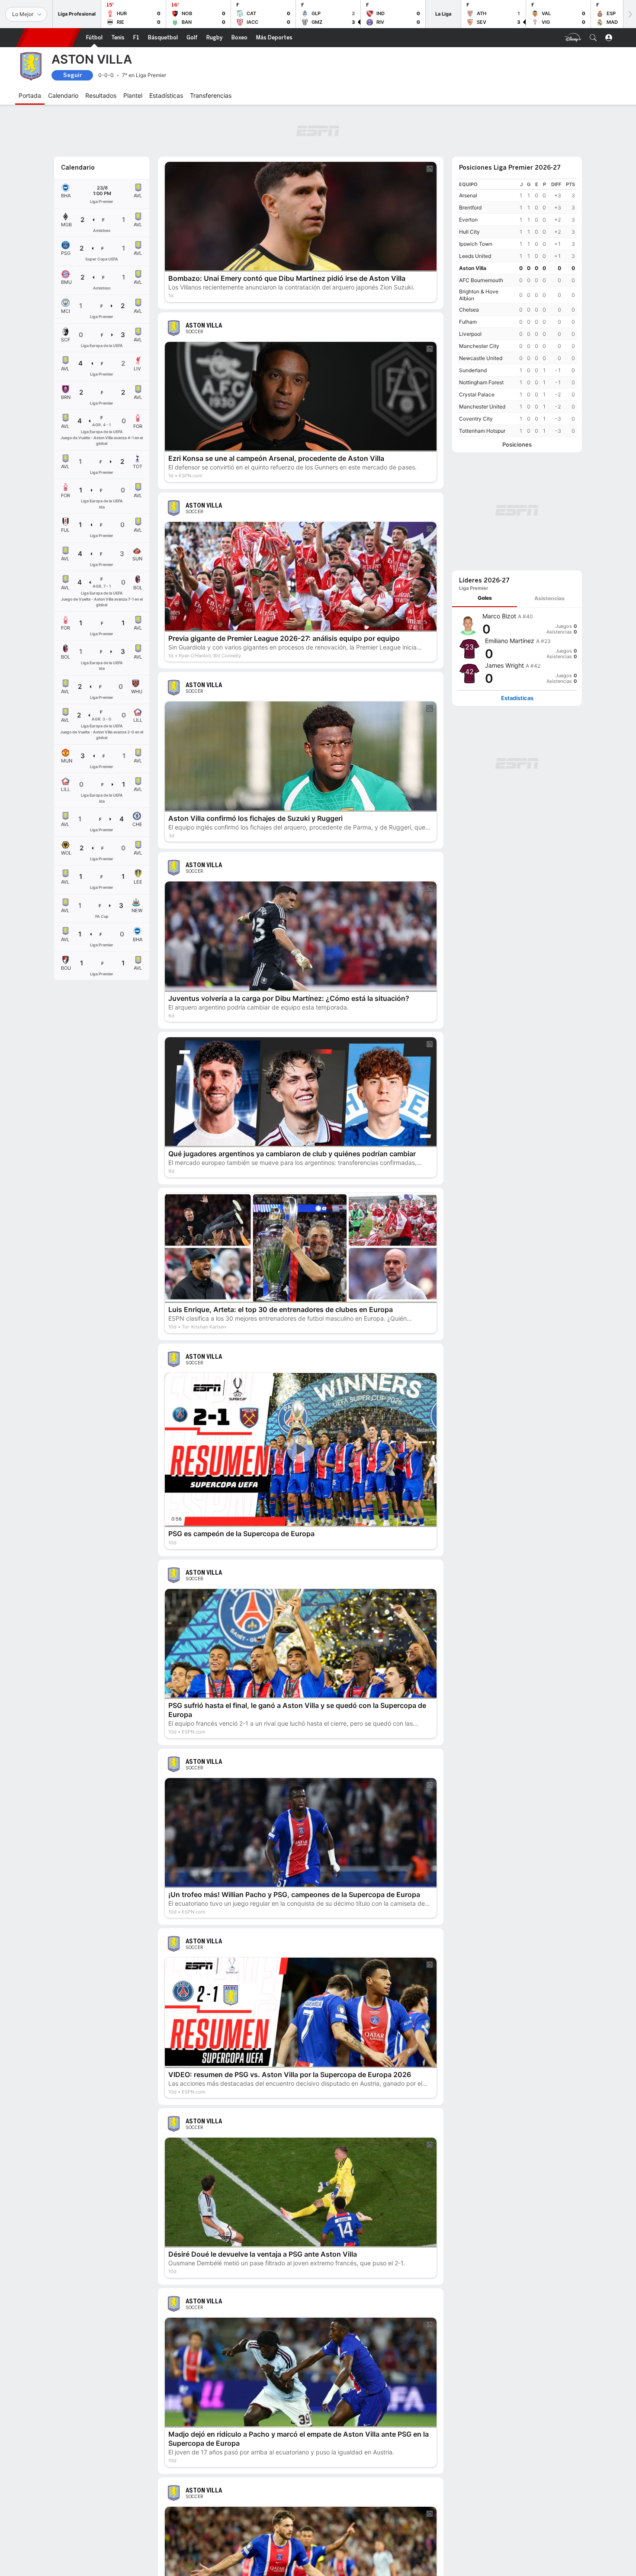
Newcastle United (481, 358)
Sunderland (473, 370)
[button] (593, 38)
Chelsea (469, 310)
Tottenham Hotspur (482, 431)
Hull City (469, 232)
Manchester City (479, 346)
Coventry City (476, 419)
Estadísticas (517, 698)
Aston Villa (473, 268)
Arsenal (468, 195)
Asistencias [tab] (549, 598)
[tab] (485, 598)
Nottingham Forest (481, 382)
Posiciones (517, 445)
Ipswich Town (476, 244)
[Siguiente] (630, 14)
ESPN (48, 38)
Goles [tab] (485, 598)
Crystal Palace (477, 394)
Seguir (72, 75)
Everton (468, 220)
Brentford (470, 207)
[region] (517, 308)
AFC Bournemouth (481, 280)
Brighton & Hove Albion (479, 295)
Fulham (468, 322)
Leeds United (475, 256)
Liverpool (470, 334)
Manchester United (482, 407)
